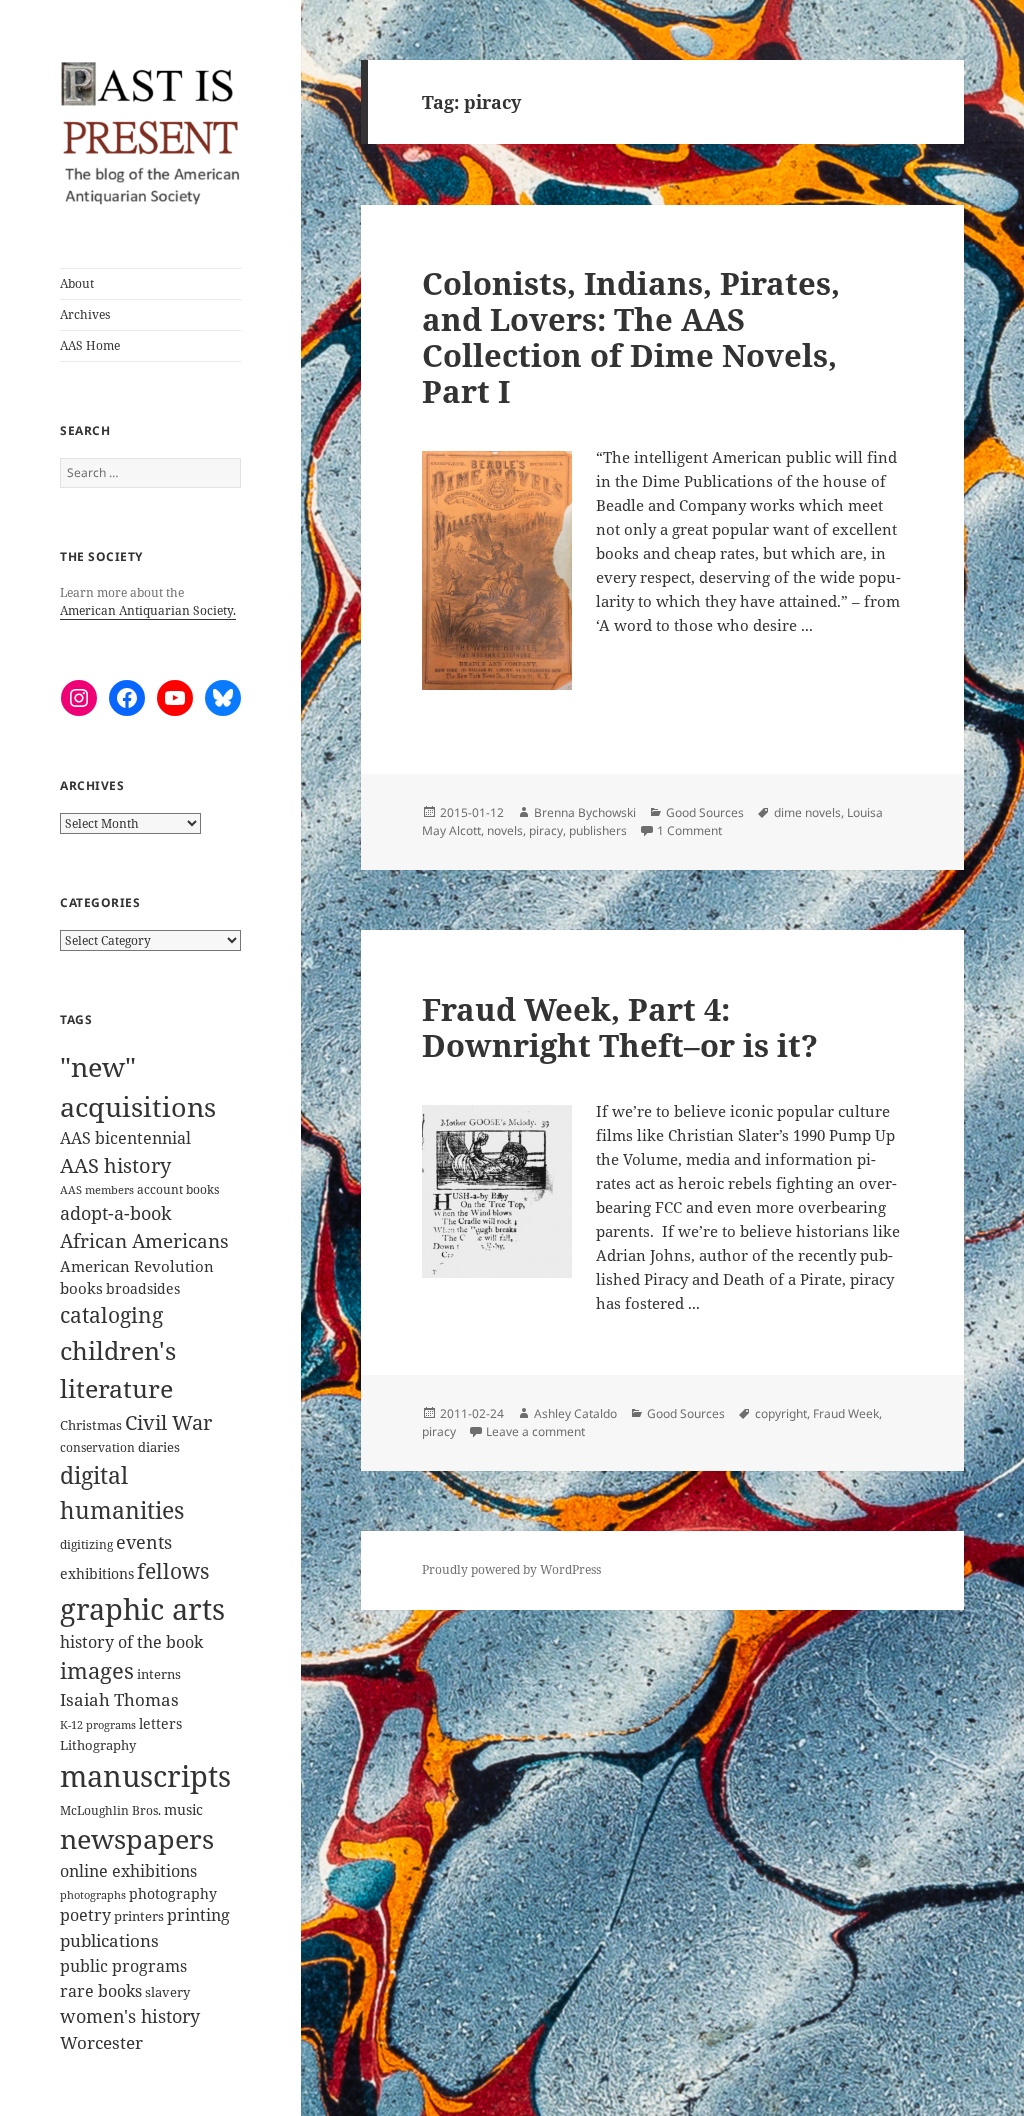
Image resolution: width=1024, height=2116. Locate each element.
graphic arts (142, 1608)
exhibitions (97, 1573)
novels (505, 830)
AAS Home (90, 345)
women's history (130, 2016)
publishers (598, 830)
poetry (85, 1915)
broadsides (143, 1288)
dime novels (807, 812)
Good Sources (705, 812)
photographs (93, 1895)
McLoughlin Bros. (110, 1810)
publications (109, 1940)
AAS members (97, 1189)
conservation (97, 1447)
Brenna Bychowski (585, 812)
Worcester (101, 2042)
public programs (123, 1965)
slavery (167, 1992)
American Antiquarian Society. (148, 610)
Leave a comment (535, 1431)
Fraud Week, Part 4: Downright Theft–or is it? (620, 1027)
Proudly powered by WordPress (511, 1569)
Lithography (98, 1745)
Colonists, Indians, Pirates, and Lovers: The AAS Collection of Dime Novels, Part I (631, 337)
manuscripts (145, 1776)
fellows (173, 1571)
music (183, 1809)
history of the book (131, 1641)
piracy (546, 830)
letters (160, 1723)
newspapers (137, 1839)
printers (139, 1916)
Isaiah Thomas (119, 1699)
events (144, 1541)
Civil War (168, 1422)
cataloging (111, 1315)
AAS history (115, 1165)
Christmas (91, 1425)
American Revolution (137, 1266)
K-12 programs (98, 1724)
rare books (101, 1991)
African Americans (144, 1241)
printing (198, 1915)
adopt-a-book (116, 1212)
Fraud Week (846, 1413)
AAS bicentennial (125, 1138)
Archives (85, 314)
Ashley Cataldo (575, 1413)
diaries (159, 1447)
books (81, 1288)
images (97, 1670)
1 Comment (689, 830)
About (77, 283)
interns (159, 1674)
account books (178, 1189)
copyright (781, 1413)
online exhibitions (128, 1871)
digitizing (86, 1544)
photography (173, 1893)
